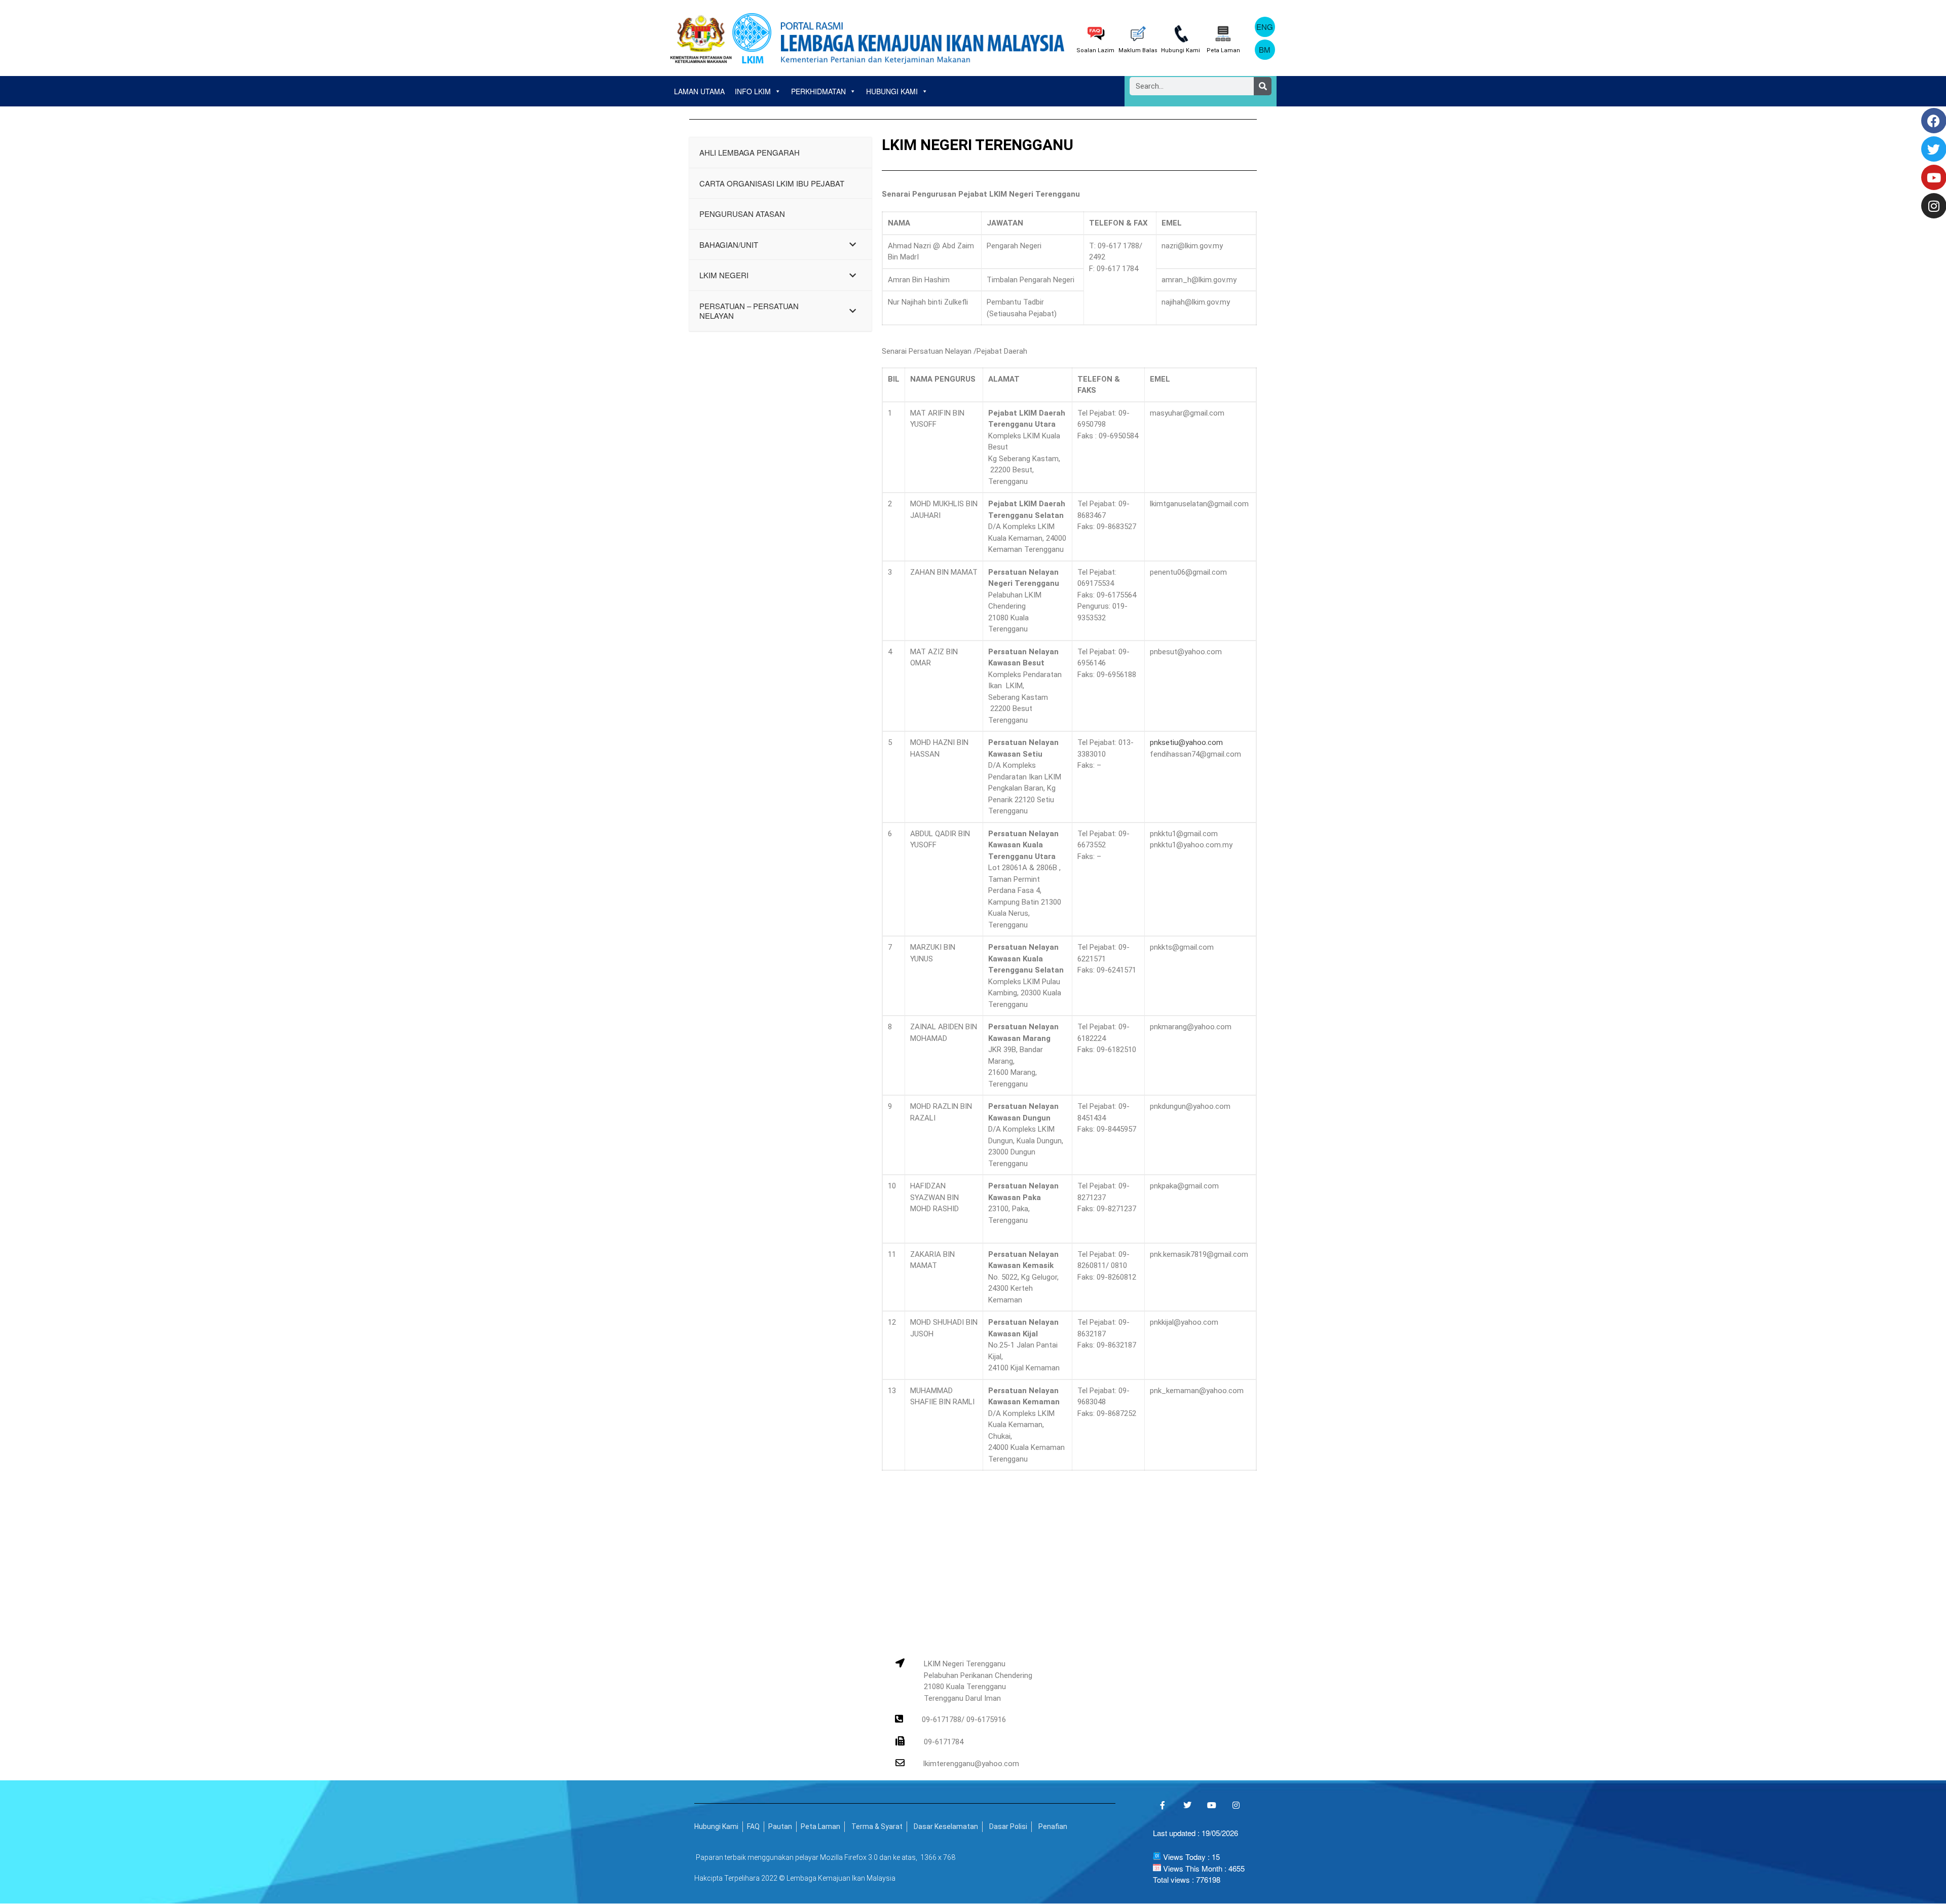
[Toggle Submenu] (854, 245)
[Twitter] (1187, 1805)
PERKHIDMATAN (818, 91)
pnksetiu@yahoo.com (1186, 742)
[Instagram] (1236, 1805)
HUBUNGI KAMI (892, 91)
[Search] (1263, 86)
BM (1265, 49)
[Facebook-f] (1163, 1805)
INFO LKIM (753, 91)
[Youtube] (1212, 1805)
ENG (1265, 27)
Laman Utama (699, 91)
